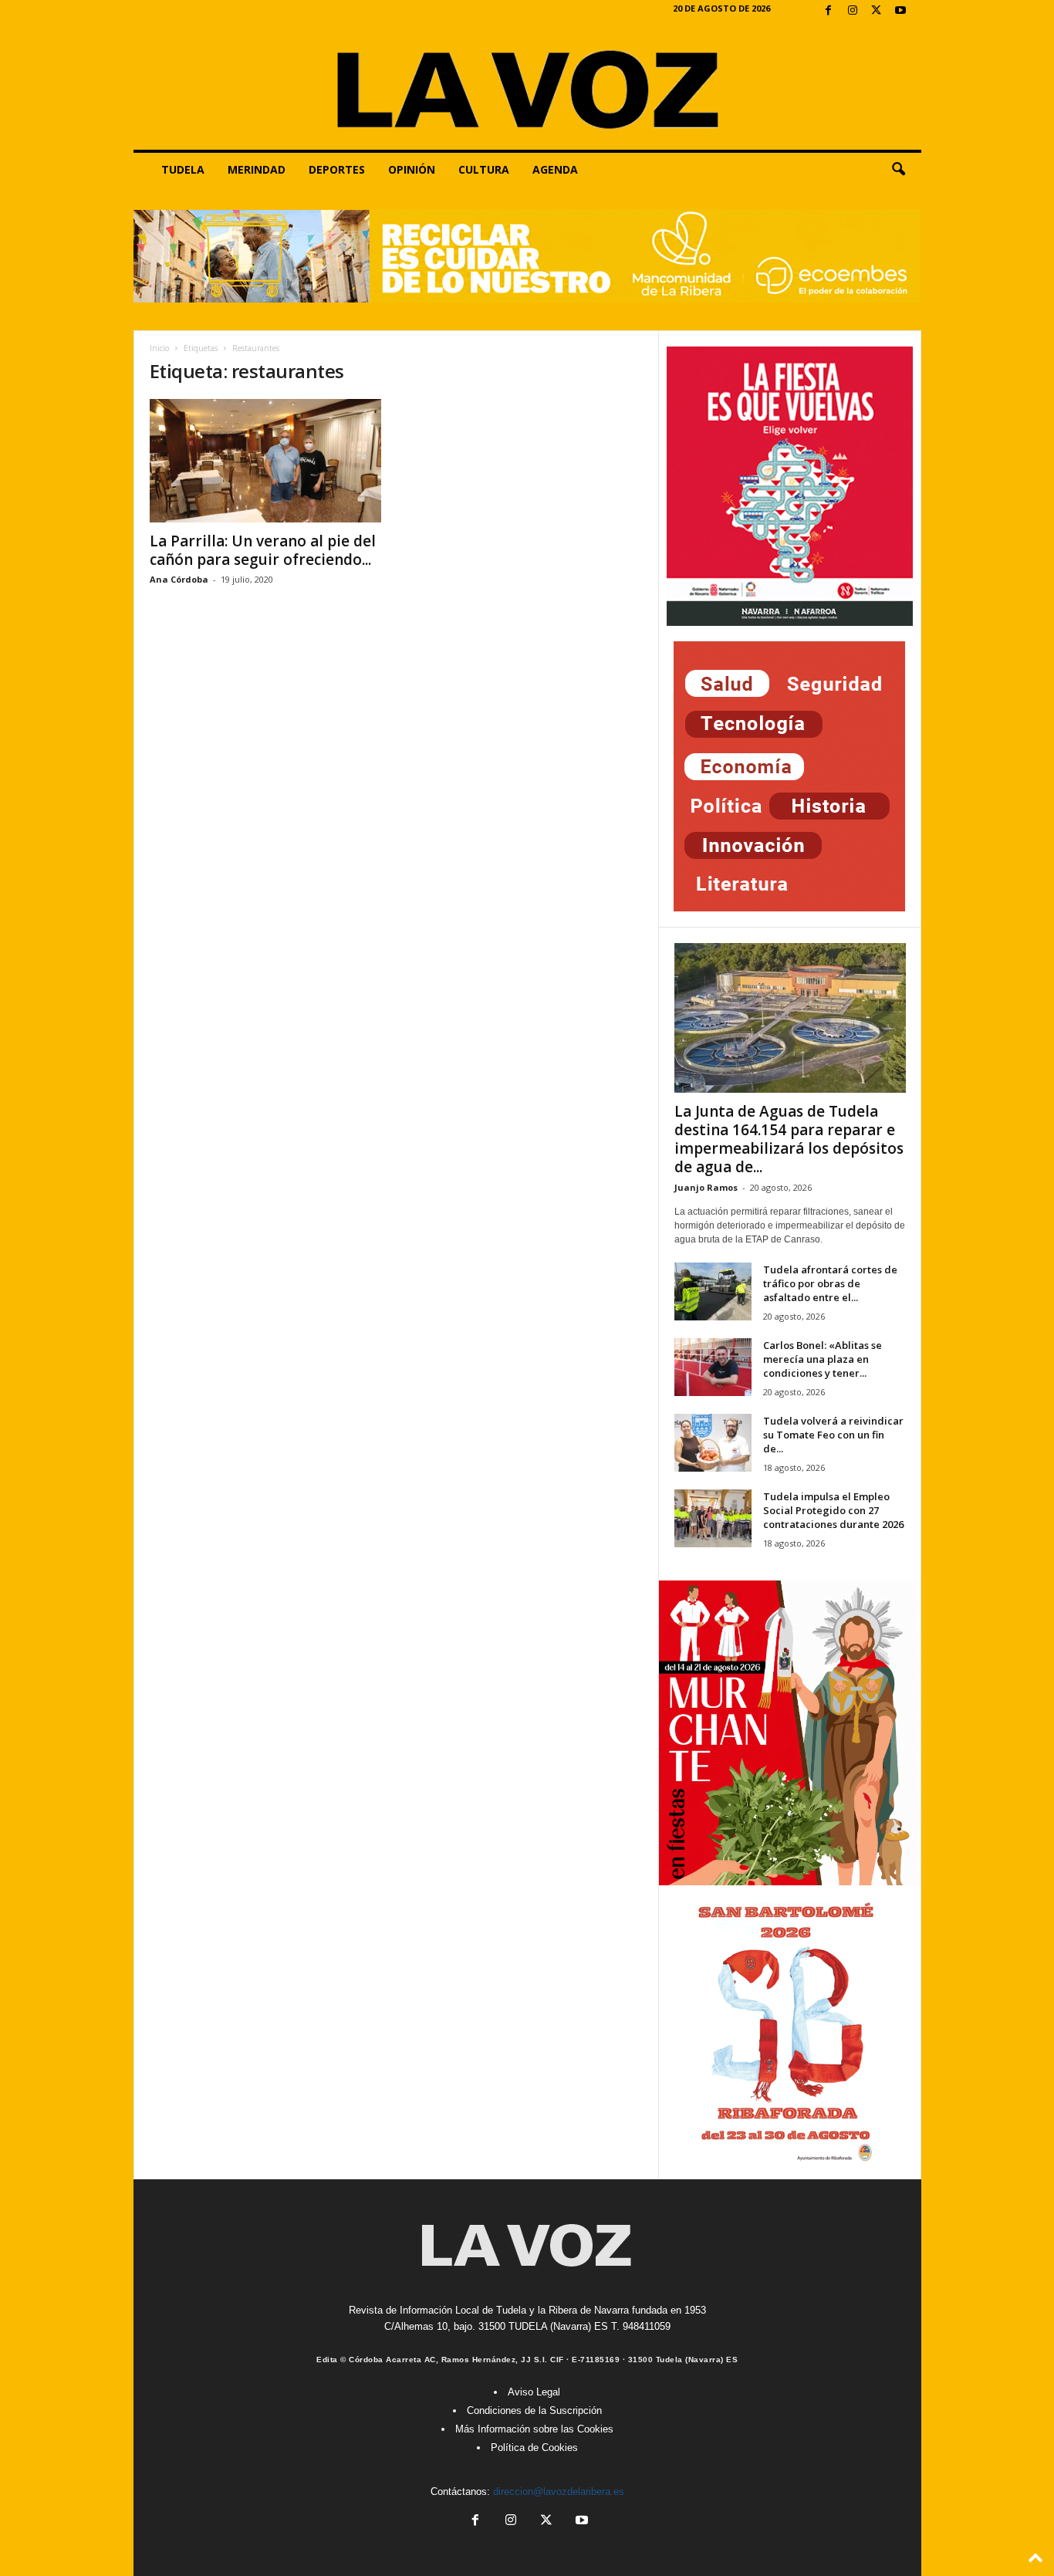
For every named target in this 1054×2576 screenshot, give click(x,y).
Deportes (337, 169)
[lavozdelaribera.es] (527, 86)
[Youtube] (900, 11)
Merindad (257, 169)
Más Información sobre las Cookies (534, 2429)
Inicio (159, 348)
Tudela (183, 169)
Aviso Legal (534, 2392)
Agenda (555, 169)
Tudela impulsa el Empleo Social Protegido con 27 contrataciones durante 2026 (833, 1510)
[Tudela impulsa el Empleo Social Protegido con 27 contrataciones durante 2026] (713, 1518)
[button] (898, 170)
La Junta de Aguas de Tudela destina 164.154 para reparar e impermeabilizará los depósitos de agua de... (789, 1139)
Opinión (412, 169)
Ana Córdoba (179, 579)
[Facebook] (829, 11)
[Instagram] (853, 11)
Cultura (484, 169)
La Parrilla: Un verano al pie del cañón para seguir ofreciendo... (263, 550)
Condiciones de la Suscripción (534, 2410)
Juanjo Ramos (706, 1187)
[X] (877, 11)
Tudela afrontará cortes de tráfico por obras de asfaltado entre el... (830, 1283)
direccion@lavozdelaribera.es (559, 2491)
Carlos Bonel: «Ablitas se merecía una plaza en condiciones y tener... (823, 1359)
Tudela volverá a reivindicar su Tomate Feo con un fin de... (833, 1435)
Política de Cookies (534, 2448)
